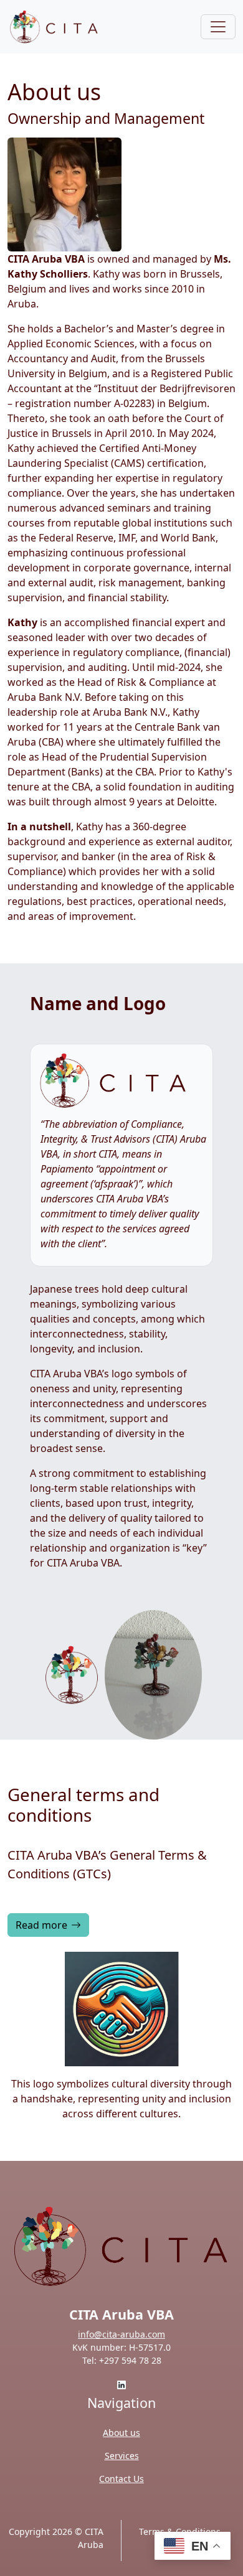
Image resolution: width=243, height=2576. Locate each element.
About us (121, 2433)
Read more (41, 1925)
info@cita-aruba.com (121, 2334)
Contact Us (121, 2479)
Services (122, 2456)
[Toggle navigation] (218, 27)
